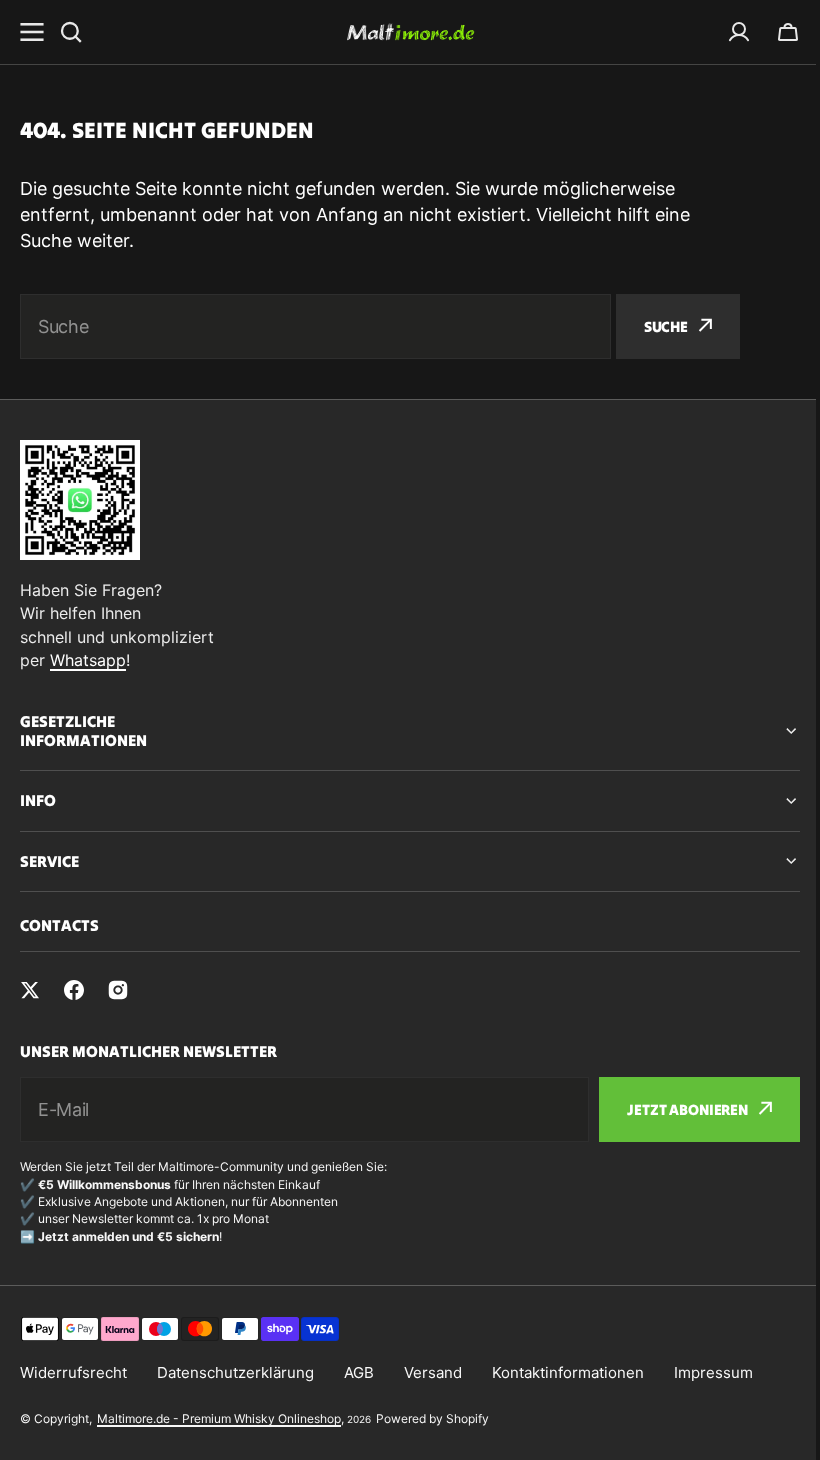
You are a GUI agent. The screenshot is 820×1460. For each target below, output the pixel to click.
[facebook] (74, 990)
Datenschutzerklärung (235, 1372)
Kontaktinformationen (568, 1372)
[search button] (71, 32)
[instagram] (118, 990)
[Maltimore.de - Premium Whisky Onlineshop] (410, 32)
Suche (666, 326)
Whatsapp (88, 660)
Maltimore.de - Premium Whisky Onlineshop (219, 1418)
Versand (433, 1372)
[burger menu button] (32, 32)
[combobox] (315, 326)
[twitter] (30, 990)
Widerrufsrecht (73, 1372)
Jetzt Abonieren (672, 1109)
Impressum (713, 1372)
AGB (359, 1372)
